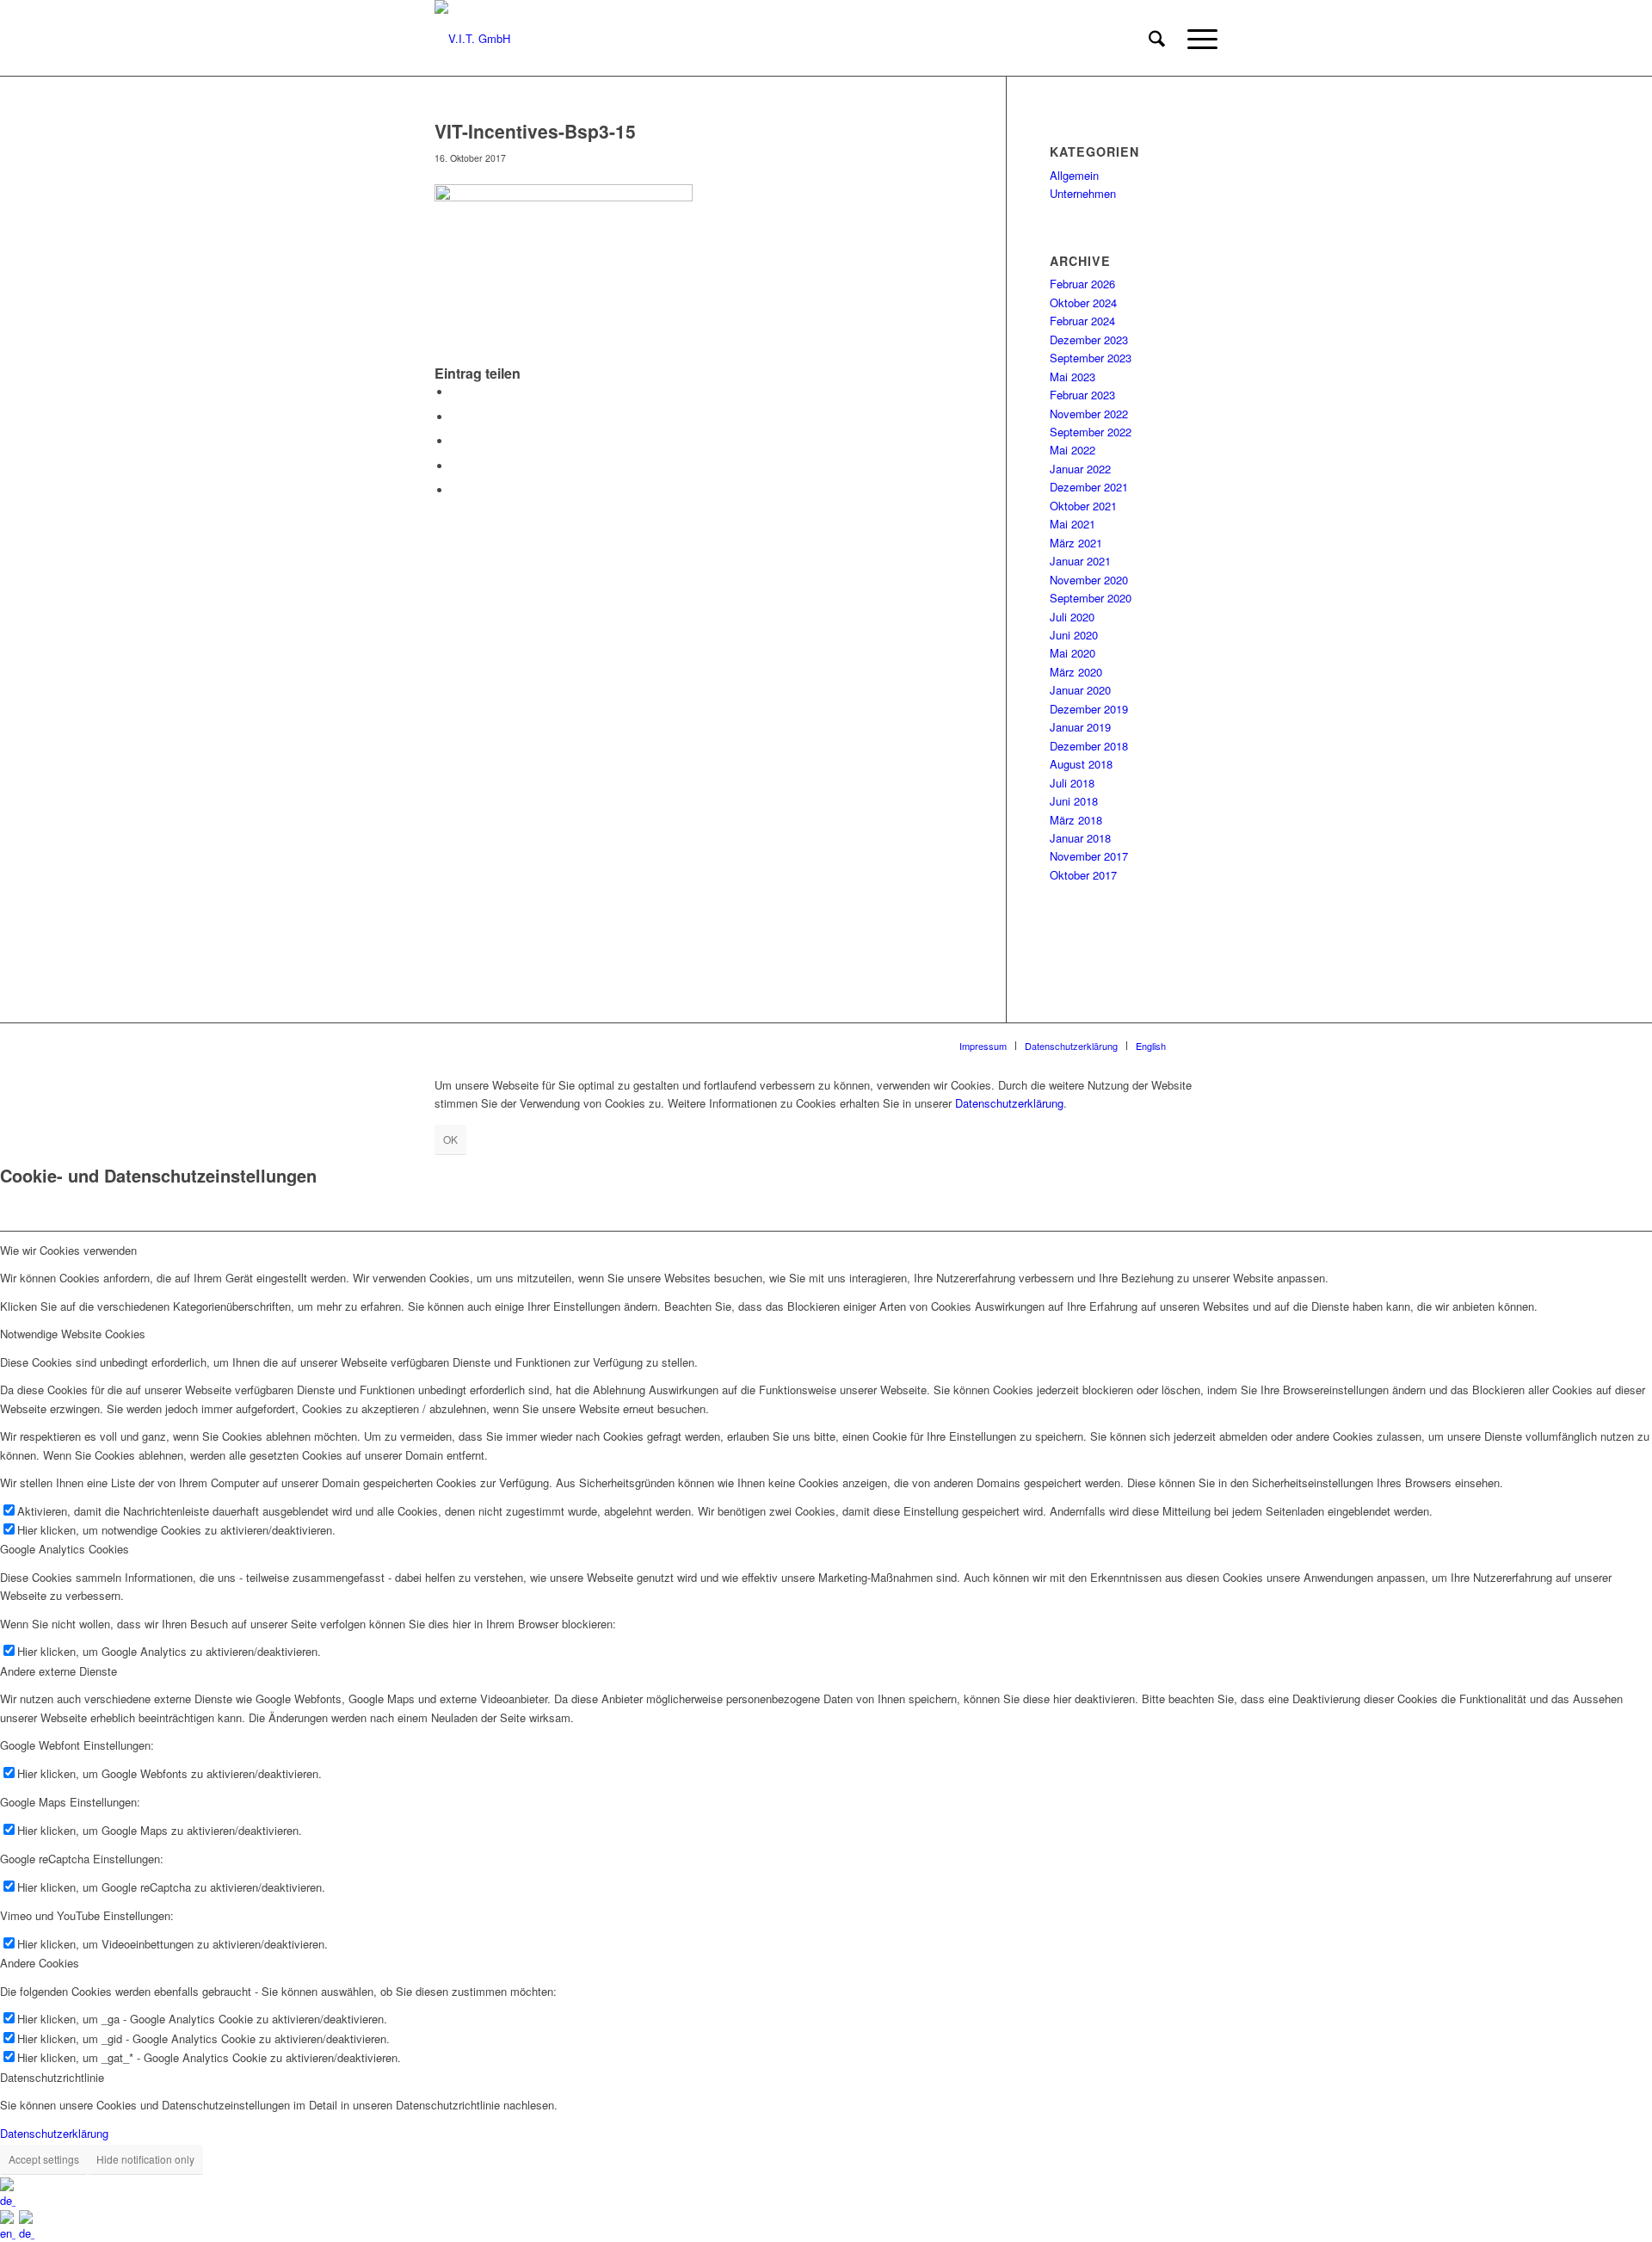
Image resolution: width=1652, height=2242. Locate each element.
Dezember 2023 (1089, 340)
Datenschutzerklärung (1009, 1103)
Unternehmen (1083, 193)
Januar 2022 (1080, 469)
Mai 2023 (1073, 377)
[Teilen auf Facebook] (456, 392)
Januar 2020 (1080, 690)
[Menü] (1197, 39)
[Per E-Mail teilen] (456, 490)
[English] (9, 2233)
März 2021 (1076, 543)
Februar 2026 (1082, 284)
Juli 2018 (1072, 783)
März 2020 (1076, 672)
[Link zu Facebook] (1205, 1045)
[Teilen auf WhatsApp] (456, 441)
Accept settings (44, 2159)
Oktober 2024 (1083, 303)
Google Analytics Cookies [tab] (65, 1549)
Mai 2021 (1073, 524)
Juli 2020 (1072, 617)
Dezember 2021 (1089, 487)
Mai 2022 (1073, 450)
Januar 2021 (1080, 561)
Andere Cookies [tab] (40, 1963)
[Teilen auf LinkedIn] (456, 466)
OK (450, 1139)
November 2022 (1089, 414)
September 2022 (1091, 432)
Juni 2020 (1074, 635)
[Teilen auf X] (456, 417)
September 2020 (1091, 598)
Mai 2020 (1073, 653)
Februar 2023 (1082, 395)
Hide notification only (145, 2159)
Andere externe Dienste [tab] (59, 1671)
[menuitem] (1157, 39)
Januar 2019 (1080, 727)
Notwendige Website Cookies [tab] (73, 1334)
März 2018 (1076, 820)
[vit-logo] (472, 39)
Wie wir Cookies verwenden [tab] (68, 1250)
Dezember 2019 (1089, 709)
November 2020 (1089, 580)
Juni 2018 (1074, 801)
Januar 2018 (1080, 838)
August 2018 (1081, 764)
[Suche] (1157, 39)
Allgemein (1074, 175)
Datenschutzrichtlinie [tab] (52, 2077)
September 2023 (1091, 358)
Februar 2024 (1082, 321)
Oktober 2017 (1083, 875)
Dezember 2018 (1089, 746)
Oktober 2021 (1083, 506)
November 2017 (1089, 856)
